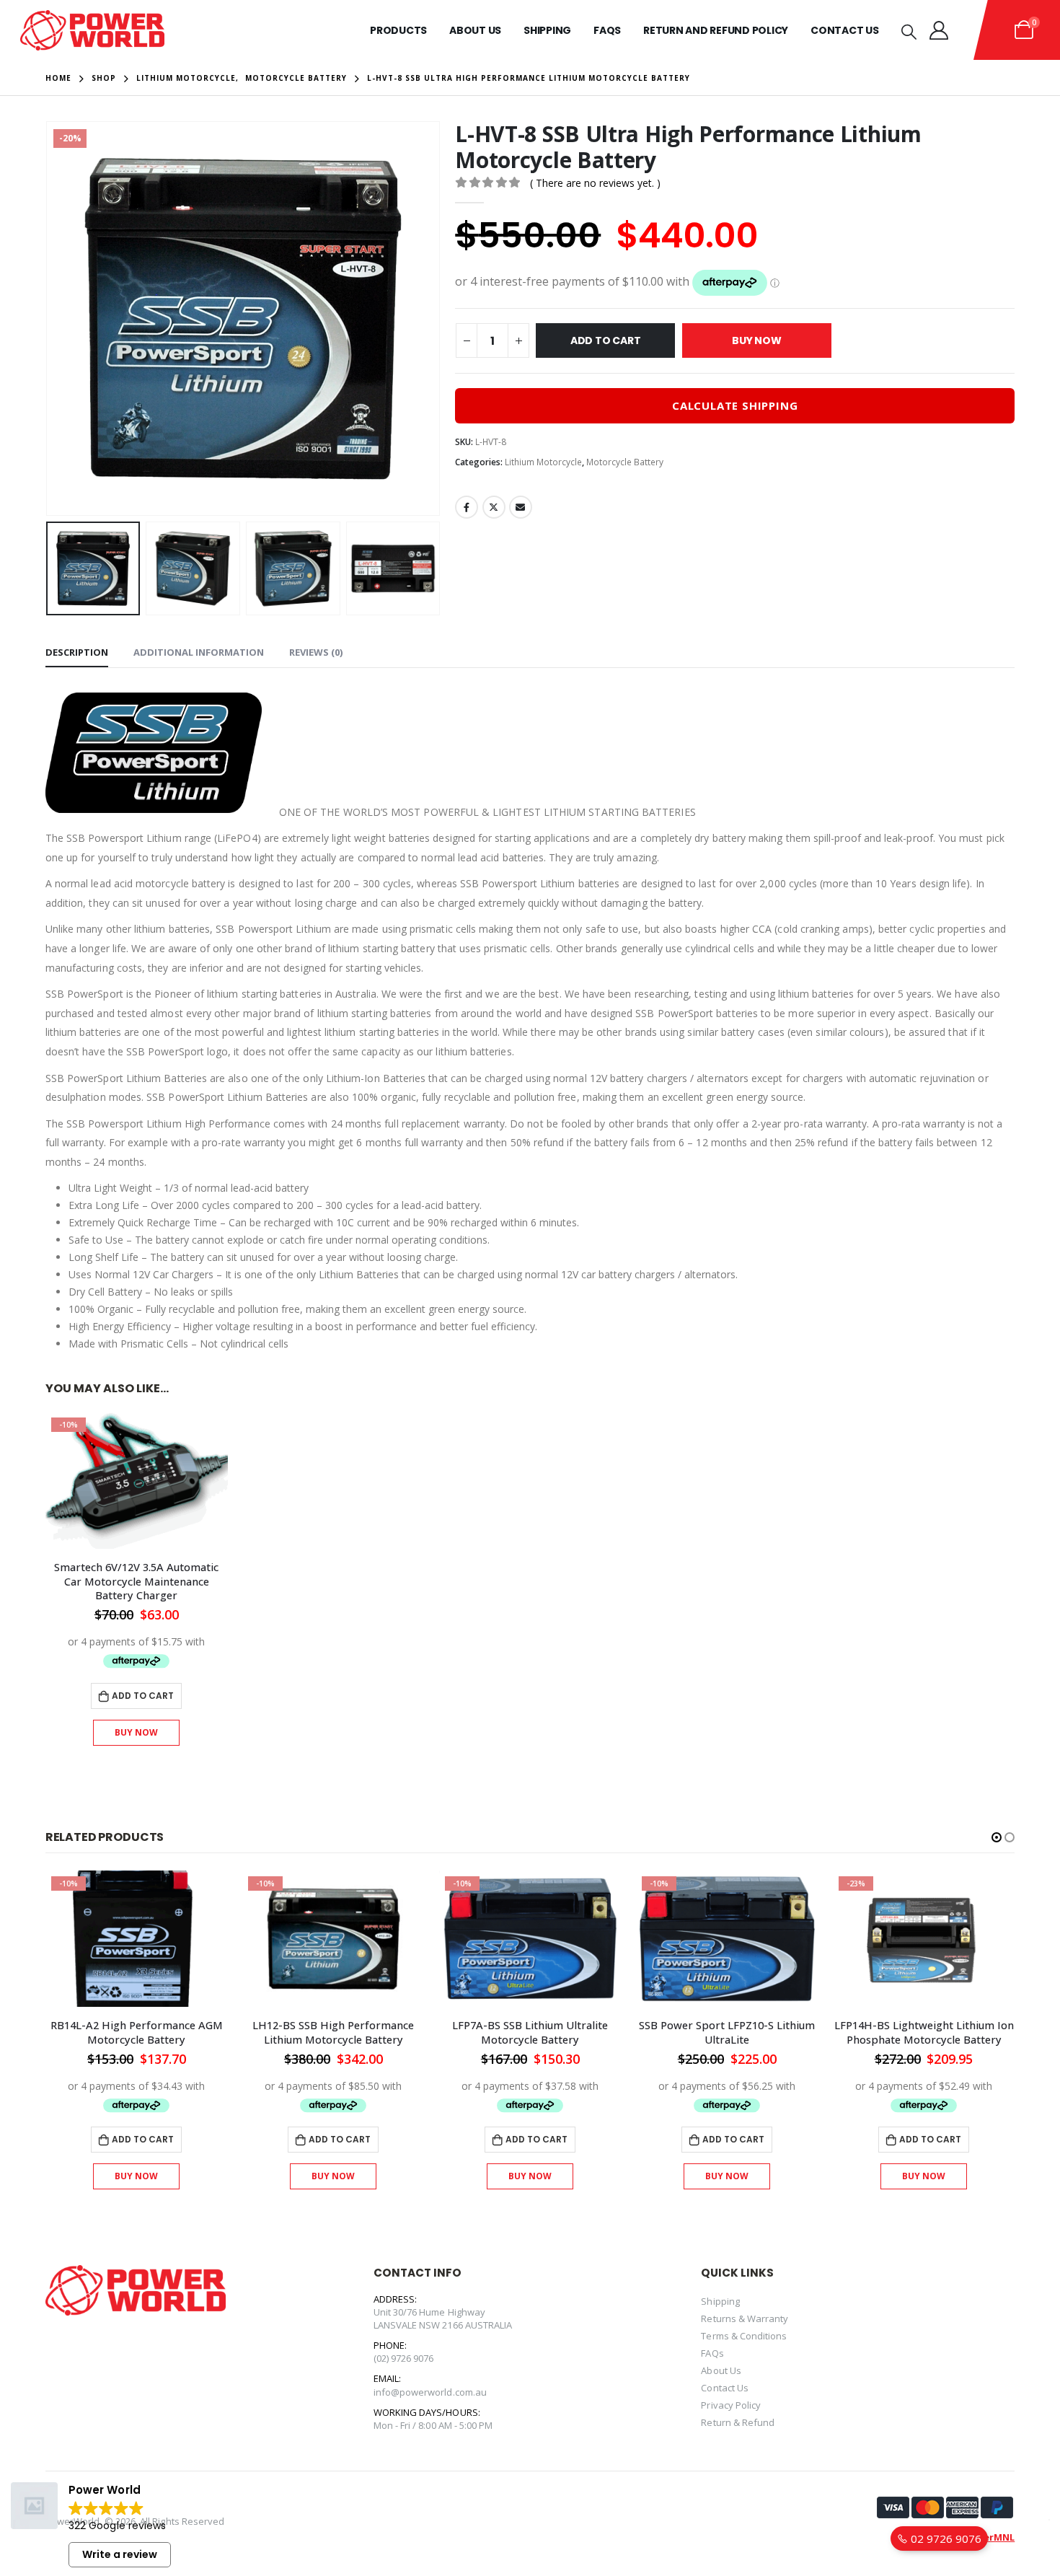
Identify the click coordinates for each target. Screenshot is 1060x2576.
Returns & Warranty (745, 2318)
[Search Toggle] (909, 31)
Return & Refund (738, 2422)
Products (398, 30)
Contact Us (845, 30)
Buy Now (757, 340)
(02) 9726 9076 (404, 2358)
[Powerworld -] (92, 30)
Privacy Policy (731, 2405)
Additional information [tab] (199, 652)
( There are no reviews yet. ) (595, 183)
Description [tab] (77, 652)
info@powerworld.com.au (430, 2392)
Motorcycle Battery (625, 462)
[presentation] (49, 318)
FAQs (712, 2353)
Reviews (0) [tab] (316, 652)
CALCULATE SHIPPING (735, 405)
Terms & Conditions (744, 2336)
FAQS (607, 30)
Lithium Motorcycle (543, 462)
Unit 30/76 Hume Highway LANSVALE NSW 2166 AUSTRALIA (443, 2318)
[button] (997, 1837)
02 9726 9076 (945, 2538)
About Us (475, 30)
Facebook (467, 507)
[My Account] (939, 30)
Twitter (494, 507)
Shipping (547, 30)
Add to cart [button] (143, 1696)
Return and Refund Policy (716, 30)
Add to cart (606, 340)
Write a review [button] (120, 2554)
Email (521, 507)
